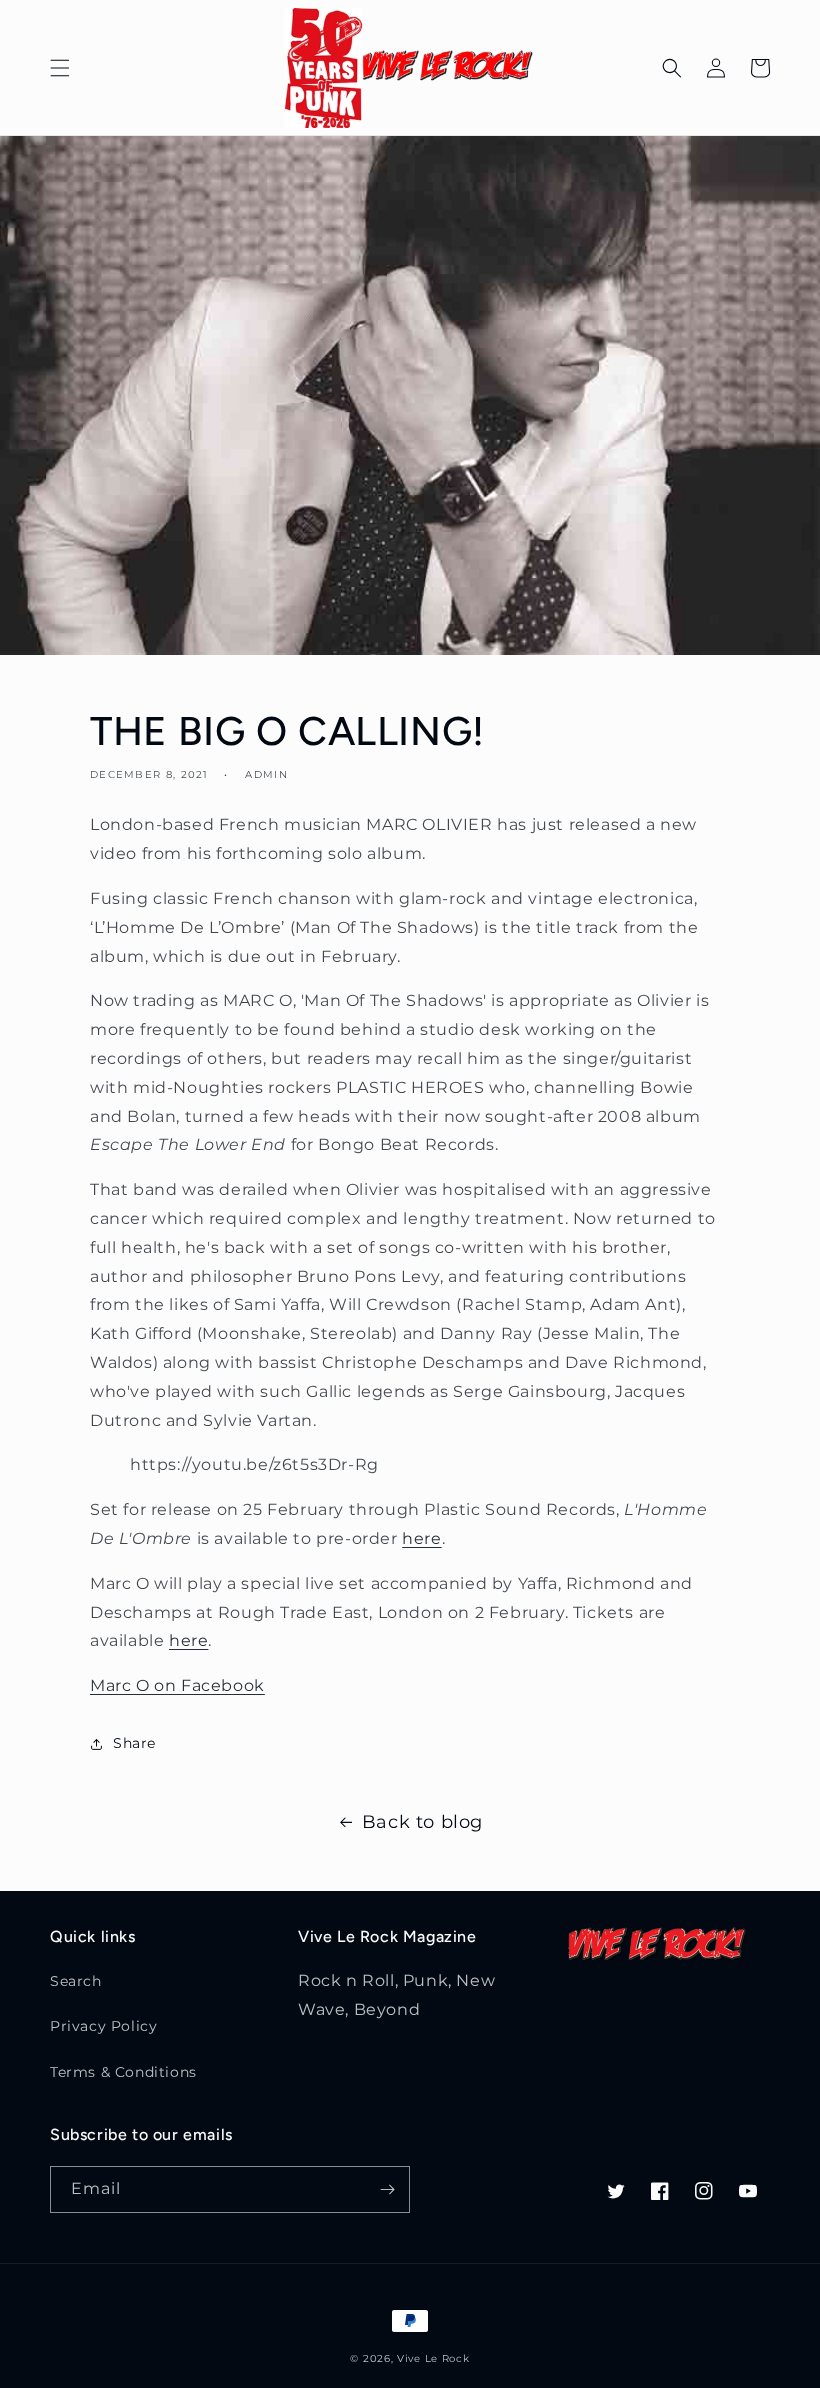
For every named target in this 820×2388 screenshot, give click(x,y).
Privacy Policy (103, 2026)
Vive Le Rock (433, 2358)
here (421, 1538)
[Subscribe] (387, 2189)
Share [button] (134, 1743)
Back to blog (422, 1822)
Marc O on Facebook (177, 1685)
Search (76, 1981)
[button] (60, 68)
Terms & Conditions (123, 2072)
